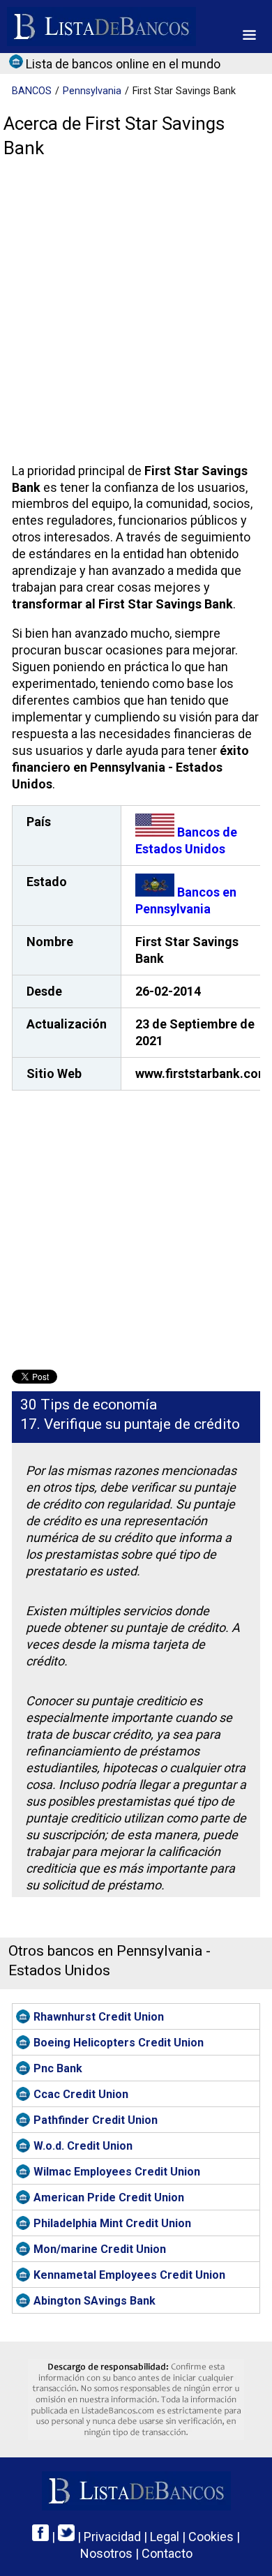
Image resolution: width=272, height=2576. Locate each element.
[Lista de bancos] (101, 27)
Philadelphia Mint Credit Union (112, 2223)
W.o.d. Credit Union (83, 2146)
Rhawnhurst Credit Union (99, 2017)
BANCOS (32, 91)
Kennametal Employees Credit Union (129, 2275)
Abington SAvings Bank (95, 2301)
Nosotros (106, 2553)
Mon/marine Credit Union (100, 2249)
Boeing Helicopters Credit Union (119, 2043)
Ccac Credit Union (81, 2094)
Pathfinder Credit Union (96, 2120)
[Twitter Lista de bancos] (66, 2537)
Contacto (167, 2553)
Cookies (211, 2537)
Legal (165, 2537)
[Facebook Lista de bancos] (40, 2537)
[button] (249, 35)
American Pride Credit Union (109, 2197)
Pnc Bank (58, 2068)
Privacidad (112, 2537)
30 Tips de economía (89, 1405)
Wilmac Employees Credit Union (117, 2172)
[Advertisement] (136, 314)
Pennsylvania (92, 91)
